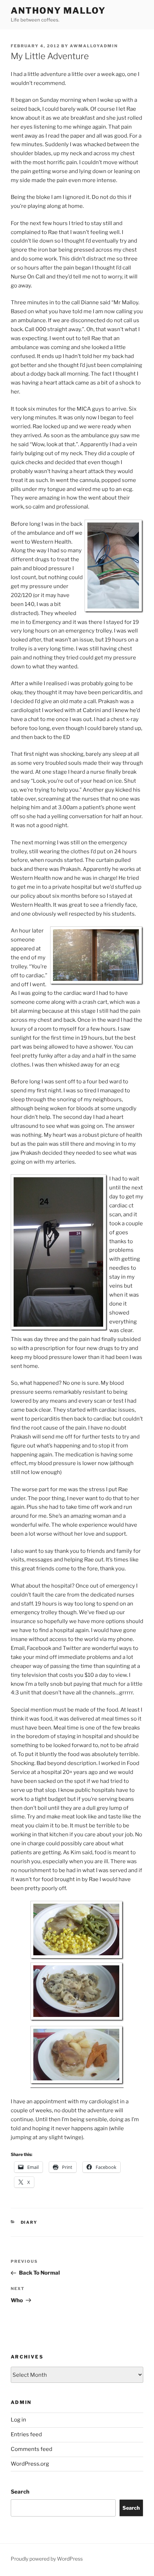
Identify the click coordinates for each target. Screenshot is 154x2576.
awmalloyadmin (94, 46)
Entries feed (26, 2434)
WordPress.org (30, 2464)
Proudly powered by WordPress (47, 2559)
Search (20, 2492)
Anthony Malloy (58, 11)
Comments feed (32, 2449)
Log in (18, 2420)
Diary (29, 2222)
